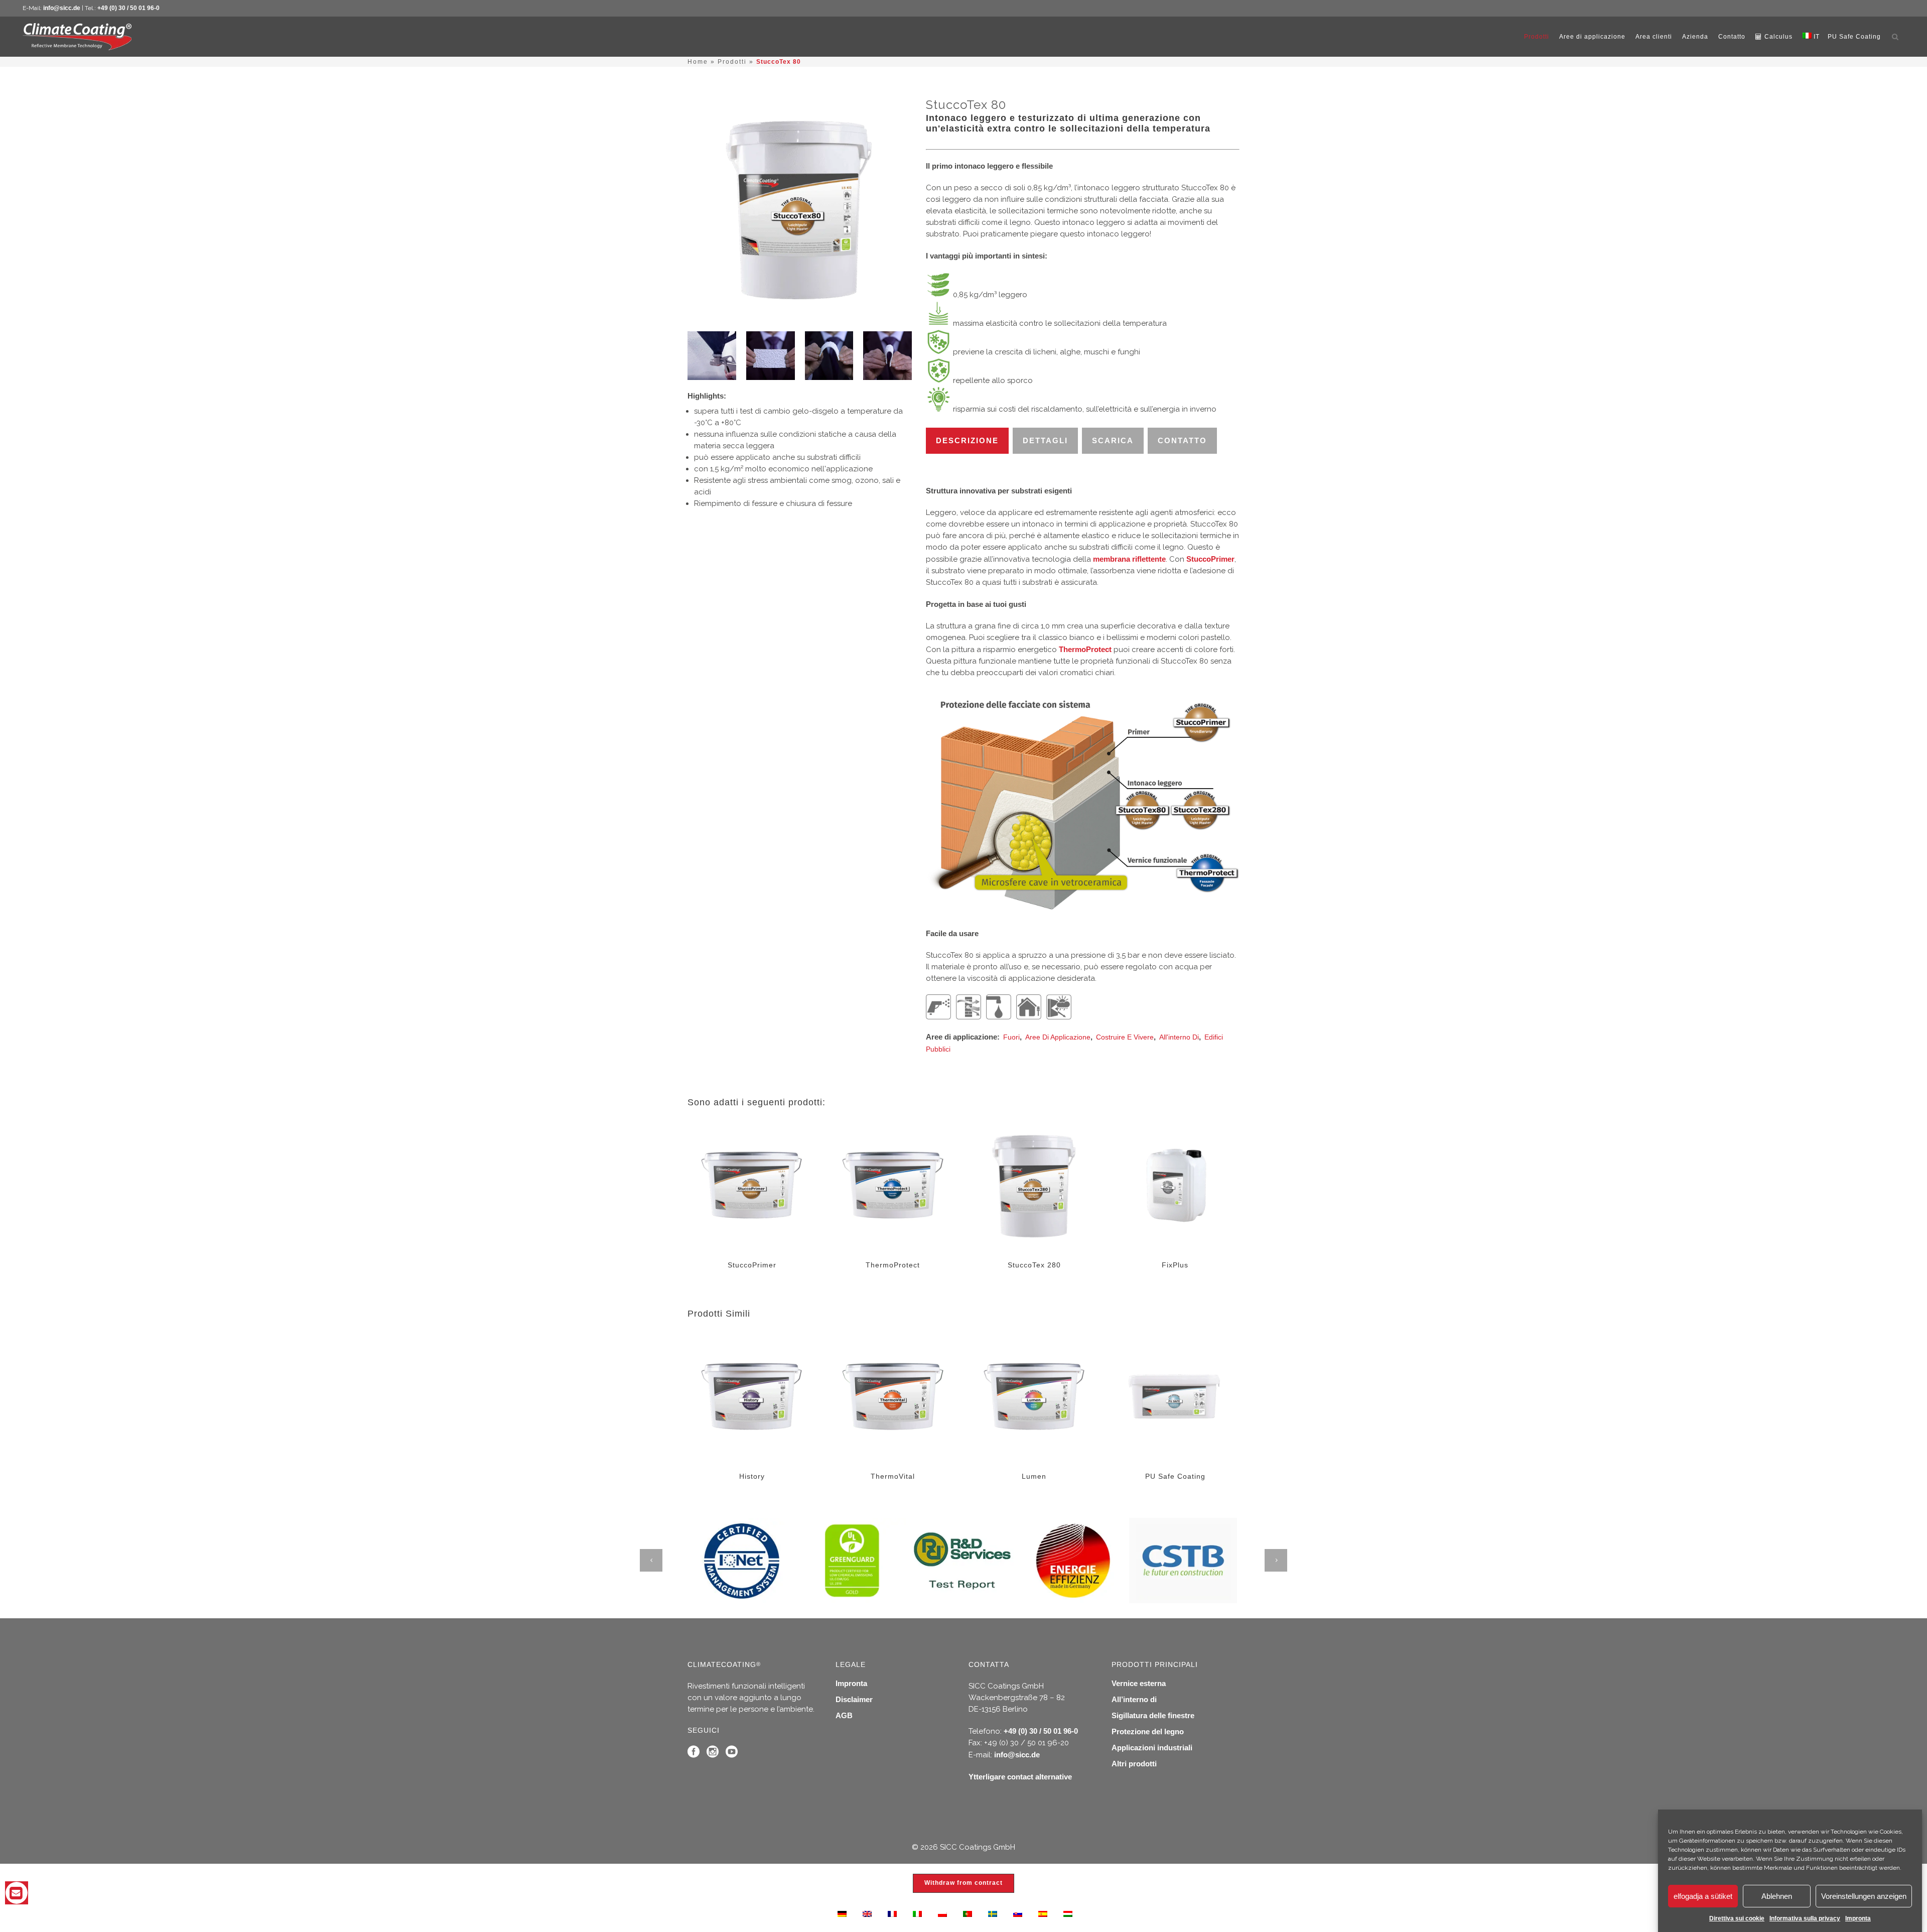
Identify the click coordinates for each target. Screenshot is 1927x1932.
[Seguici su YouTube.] (732, 1754)
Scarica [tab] (1113, 440)
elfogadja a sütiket (1703, 1896)
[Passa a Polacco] (942, 1913)
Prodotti (732, 62)
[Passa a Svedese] (993, 1913)
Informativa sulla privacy (1805, 1918)
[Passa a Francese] (892, 1913)
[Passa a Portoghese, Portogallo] (968, 1913)
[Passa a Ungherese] (1068, 1913)
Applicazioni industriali (1152, 1748)
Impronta (1858, 1918)
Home (698, 62)
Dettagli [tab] (1045, 440)
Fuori (1011, 1037)
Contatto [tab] (1182, 440)
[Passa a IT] (917, 1913)
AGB (844, 1715)
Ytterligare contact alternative (1020, 1777)
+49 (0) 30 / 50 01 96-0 (128, 8)
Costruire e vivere (1125, 1037)
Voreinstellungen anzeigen (1864, 1896)
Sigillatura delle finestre (1153, 1715)
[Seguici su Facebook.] (694, 1754)
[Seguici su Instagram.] (713, 1754)
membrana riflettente (1129, 559)
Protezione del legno (1148, 1731)
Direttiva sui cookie (1737, 1918)
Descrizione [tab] (967, 440)
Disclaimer (854, 1699)
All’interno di (1134, 1699)
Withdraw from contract (963, 1883)
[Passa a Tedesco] (842, 1913)
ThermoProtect (1085, 649)
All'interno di (1179, 1037)
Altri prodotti (1134, 1764)
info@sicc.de (62, 8)
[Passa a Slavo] (1018, 1913)
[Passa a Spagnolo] (1043, 1913)
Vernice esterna (1139, 1683)
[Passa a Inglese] (867, 1913)
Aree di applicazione (1058, 1037)
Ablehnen (1777, 1896)
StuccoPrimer (1210, 559)
